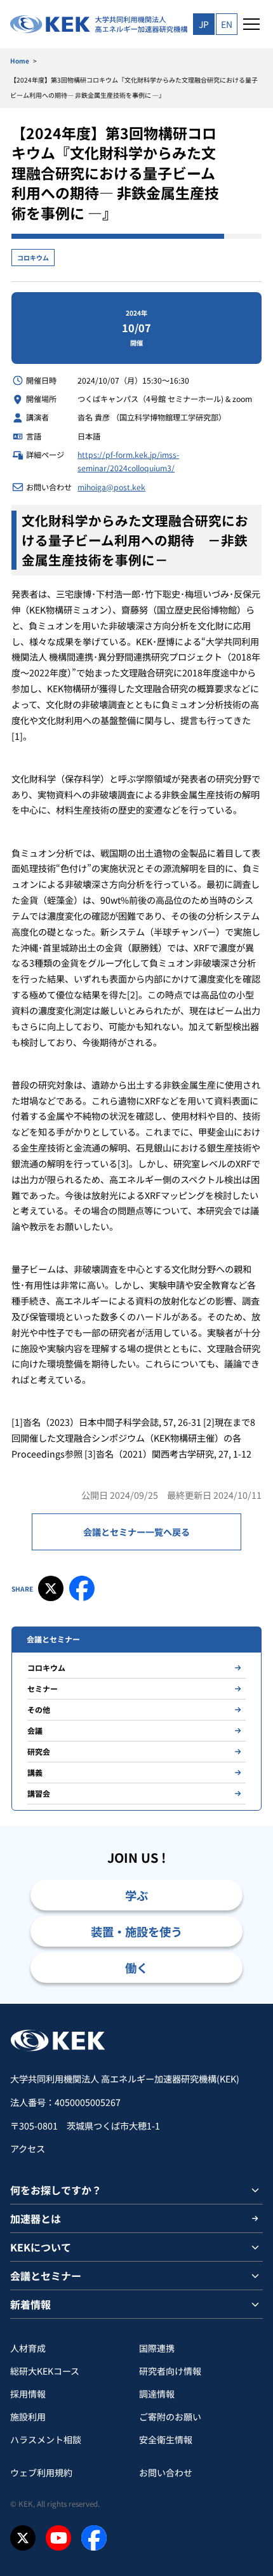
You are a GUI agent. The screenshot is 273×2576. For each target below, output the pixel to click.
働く (136, 1968)
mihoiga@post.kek (111, 487)
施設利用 (28, 2417)
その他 (39, 1709)
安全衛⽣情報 (166, 2439)
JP (204, 24)
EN (227, 24)
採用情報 (28, 2394)
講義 (35, 1772)
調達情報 (157, 2394)
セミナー (43, 1688)
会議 (35, 1730)
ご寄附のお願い (170, 2417)
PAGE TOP (249, 2003)
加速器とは (36, 2218)
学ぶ (136, 1895)
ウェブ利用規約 (41, 2472)
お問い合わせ (166, 2472)
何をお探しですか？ (56, 2190)
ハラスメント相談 (46, 2439)
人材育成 (28, 2348)
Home (20, 61)
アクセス (28, 2149)
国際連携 (157, 2348)
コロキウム (33, 258)
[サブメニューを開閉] (255, 2190)
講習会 (39, 1793)
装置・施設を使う (136, 1931)
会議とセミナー (46, 2276)
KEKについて (41, 2247)
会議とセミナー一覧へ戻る (136, 1532)
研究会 (39, 1751)
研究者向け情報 (170, 2371)
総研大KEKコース (45, 2371)
